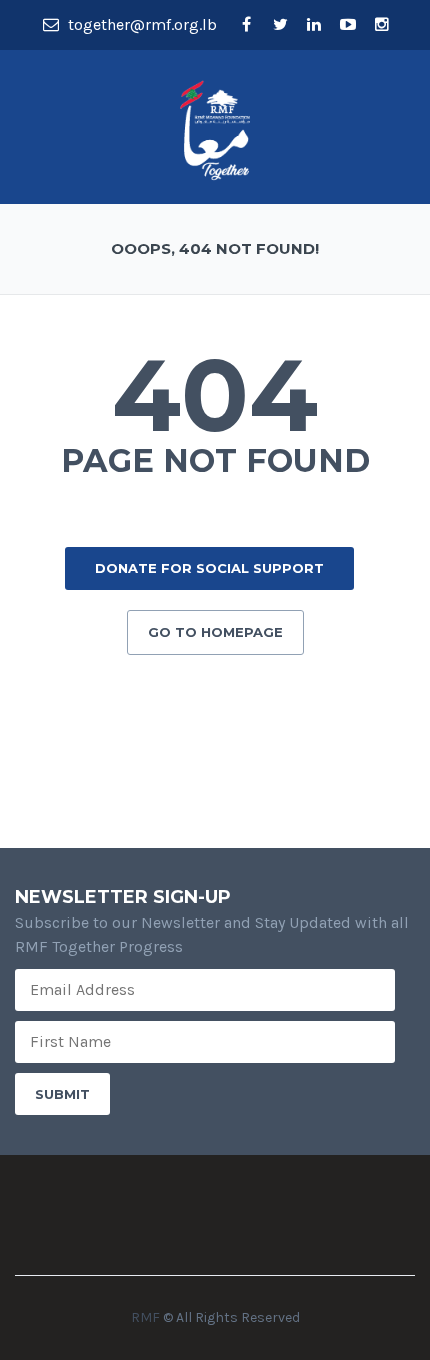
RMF (145, 1317)
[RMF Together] (215, 128)
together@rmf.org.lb (140, 24)
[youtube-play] (348, 25)
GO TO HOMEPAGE (215, 632)
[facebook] (246, 25)
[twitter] (280, 25)
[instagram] (382, 25)
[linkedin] (314, 25)
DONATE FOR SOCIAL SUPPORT (209, 568)
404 (215, 395)
